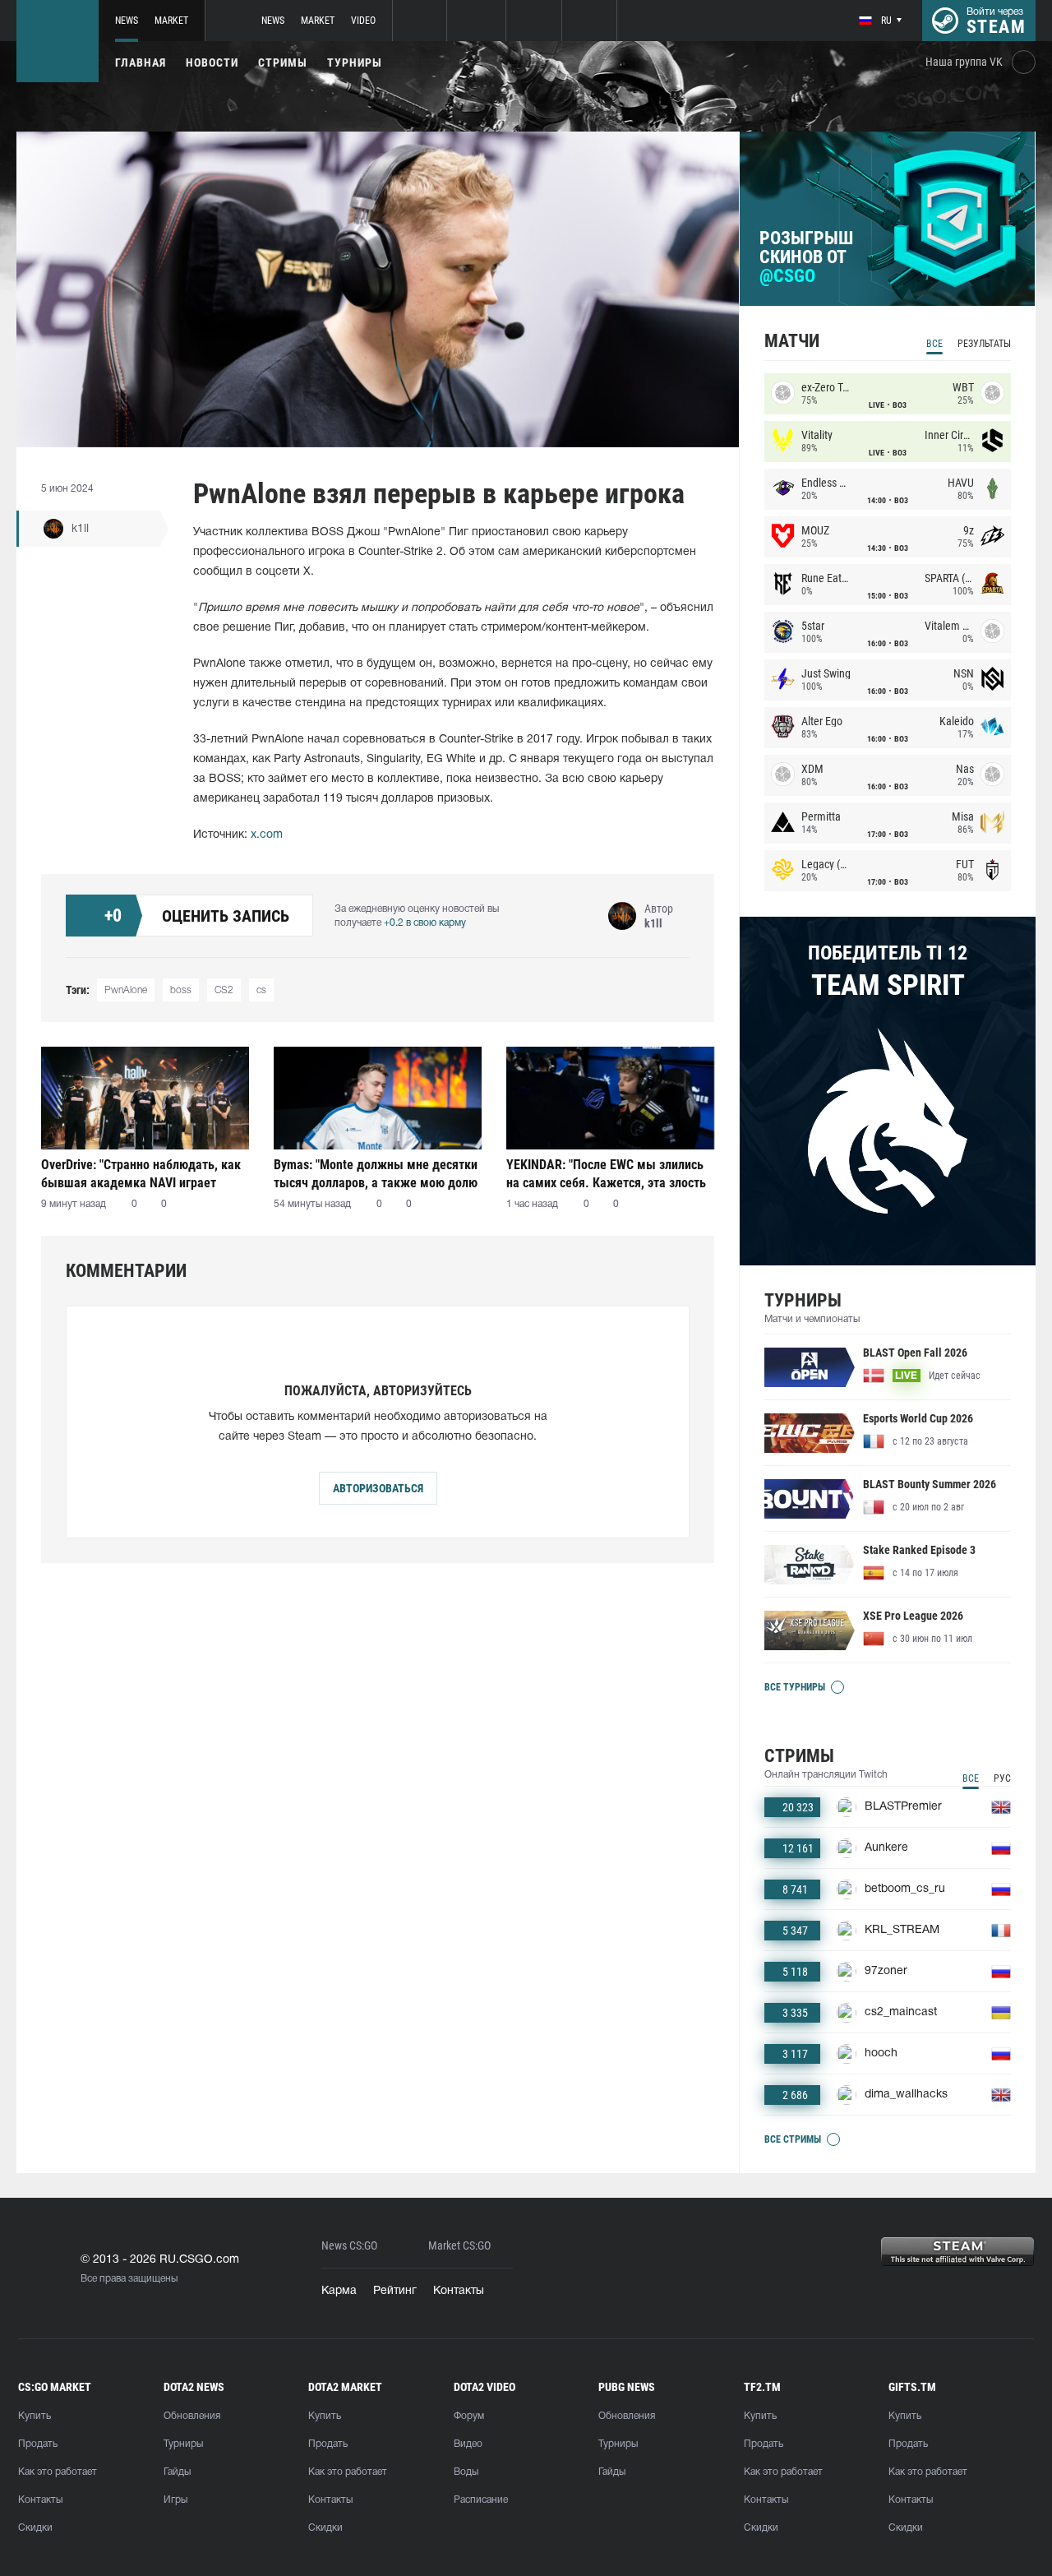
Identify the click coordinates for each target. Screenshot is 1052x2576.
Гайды (177, 2472)
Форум (469, 2416)
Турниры (355, 62)
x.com (267, 835)
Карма (339, 2291)
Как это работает (58, 2472)
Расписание (481, 2500)
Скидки (35, 2528)
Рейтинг (395, 2291)
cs (261, 990)
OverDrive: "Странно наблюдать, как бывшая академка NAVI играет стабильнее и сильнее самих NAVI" (141, 1174)
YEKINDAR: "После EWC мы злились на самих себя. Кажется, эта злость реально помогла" (606, 1174)
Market (171, 21)
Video (363, 21)
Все (934, 344)
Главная (141, 62)
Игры (175, 2500)
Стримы (283, 62)
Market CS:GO (459, 2246)
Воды (466, 2472)
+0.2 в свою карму (425, 923)
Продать (38, 2444)
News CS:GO (349, 2246)
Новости (212, 62)
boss (181, 990)
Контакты (459, 2291)
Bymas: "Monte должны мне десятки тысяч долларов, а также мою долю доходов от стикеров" (376, 1174)
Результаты (984, 344)
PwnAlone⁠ (126, 990)
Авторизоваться (378, 1488)
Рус (1002, 1778)
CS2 (224, 990)
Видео (468, 2444)
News (127, 21)
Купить (35, 2416)
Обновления (192, 2416)
